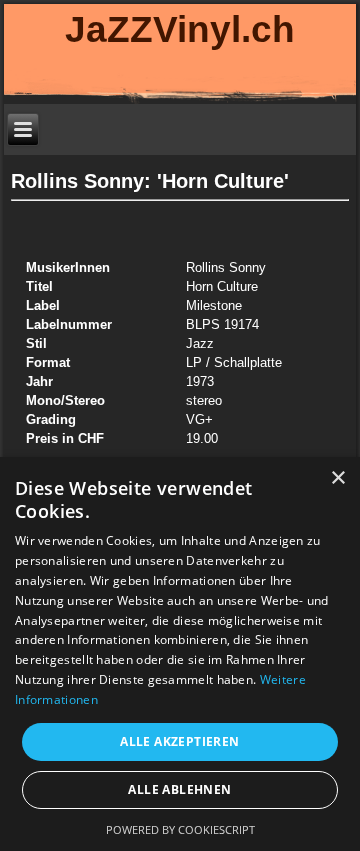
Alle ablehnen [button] (179, 789)
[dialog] (180, 654)
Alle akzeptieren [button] (179, 741)
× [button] (337, 478)
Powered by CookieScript (180, 829)
